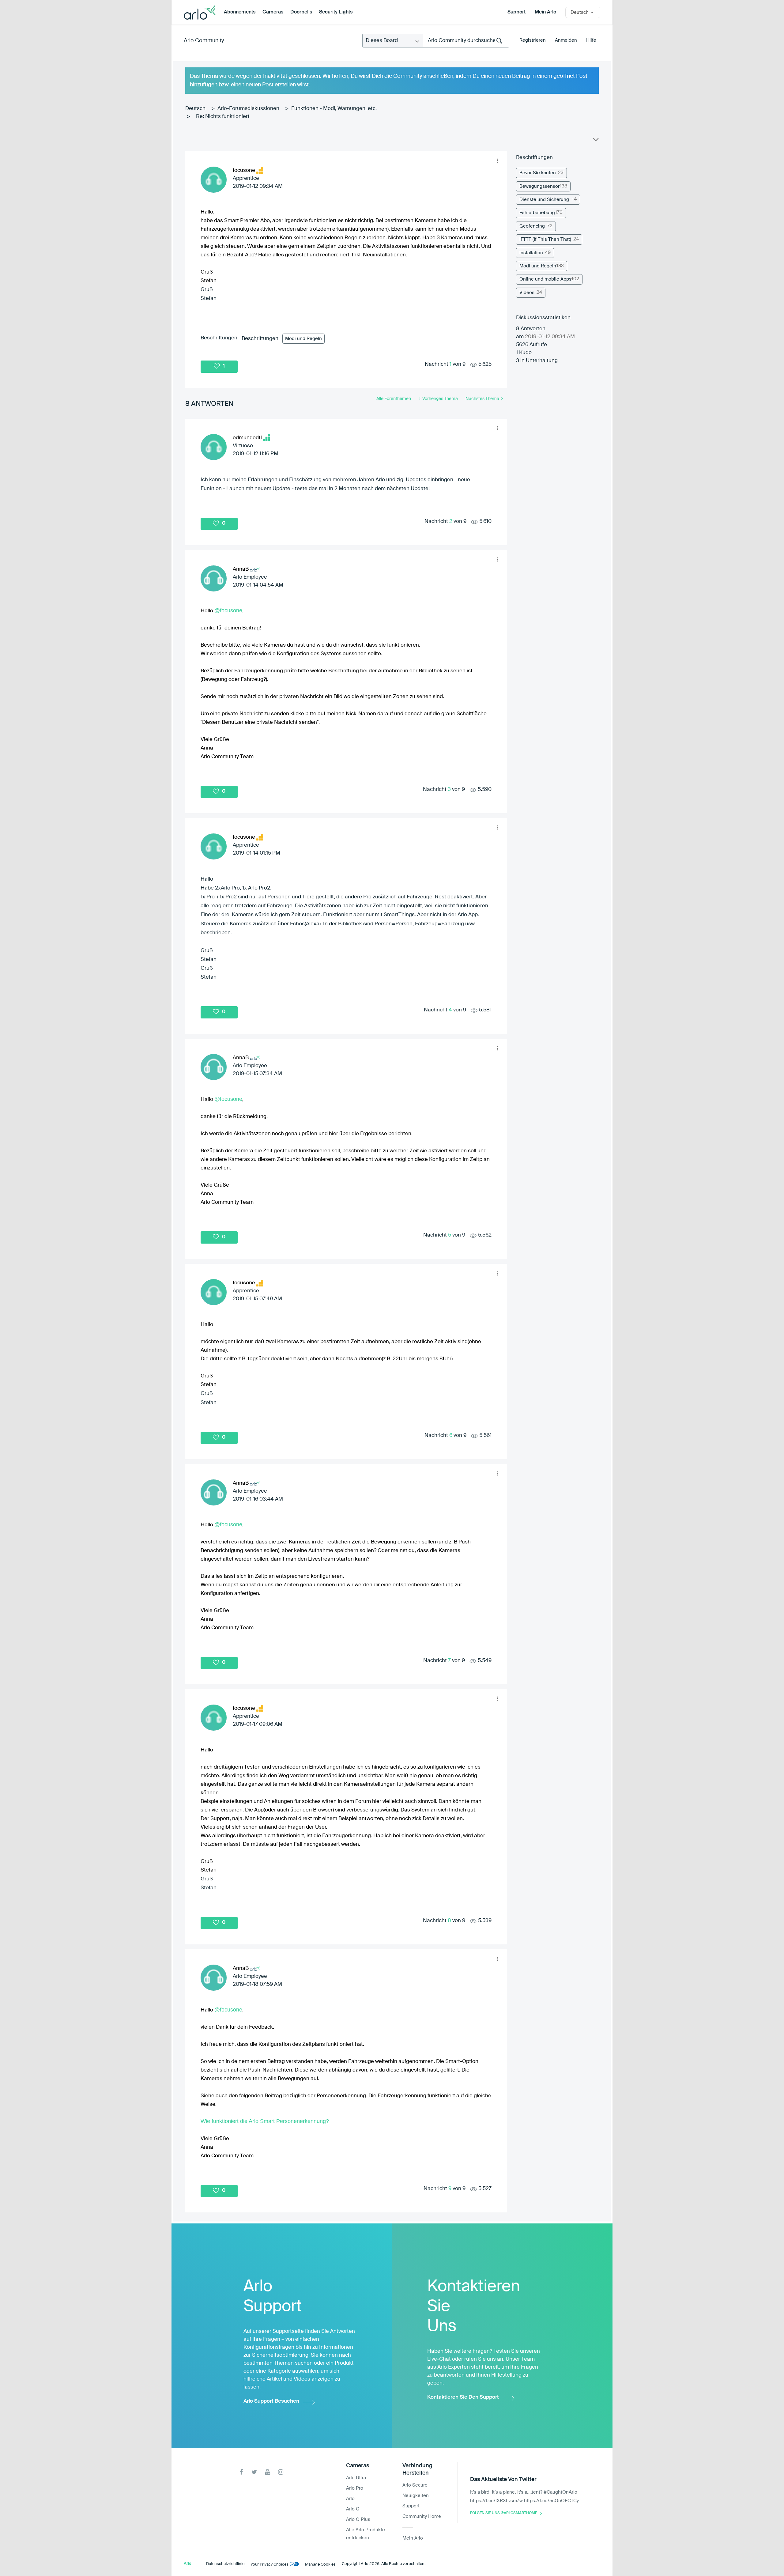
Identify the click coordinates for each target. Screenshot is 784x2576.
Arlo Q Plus (358, 2519)
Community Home (422, 2516)
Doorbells (301, 12)
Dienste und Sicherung (544, 200)
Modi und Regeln (303, 339)
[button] (497, 161)
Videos (527, 293)
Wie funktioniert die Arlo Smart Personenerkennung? (265, 2121)
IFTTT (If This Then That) (545, 239)
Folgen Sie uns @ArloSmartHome (504, 2513)
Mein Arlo (545, 12)
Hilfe (591, 40)
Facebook (241, 2472)
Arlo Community (204, 41)
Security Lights (336, 12)
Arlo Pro (355, 2488)
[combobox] (466, 41)
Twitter (254, 2472)
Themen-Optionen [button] (595, 141)
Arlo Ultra (356, 2478)
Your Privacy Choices (269, 2565)
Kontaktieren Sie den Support (463, 2397)
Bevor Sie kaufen (538, 173)
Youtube (268, 2472)
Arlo (350, 2499)
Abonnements (240, 12)
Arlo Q (353, 2509)
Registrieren (533, 40)
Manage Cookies (320, 2565)
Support (516, 12)
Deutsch (195, 109)
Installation (531, 253)
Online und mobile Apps (545, 279)
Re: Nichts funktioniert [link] (223, 117)
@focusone (228, 610)
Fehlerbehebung (537, 213)
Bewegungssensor (539, 186)
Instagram (281, 2472)
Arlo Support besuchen (271, 2401)
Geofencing (532, 226)
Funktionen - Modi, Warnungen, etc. (334, 109)
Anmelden (566, 40)
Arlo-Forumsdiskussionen (248, 109)
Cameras (273, 12)
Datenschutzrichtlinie (225, 2564)
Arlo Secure (415, 2485)
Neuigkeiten (416, 2496)
